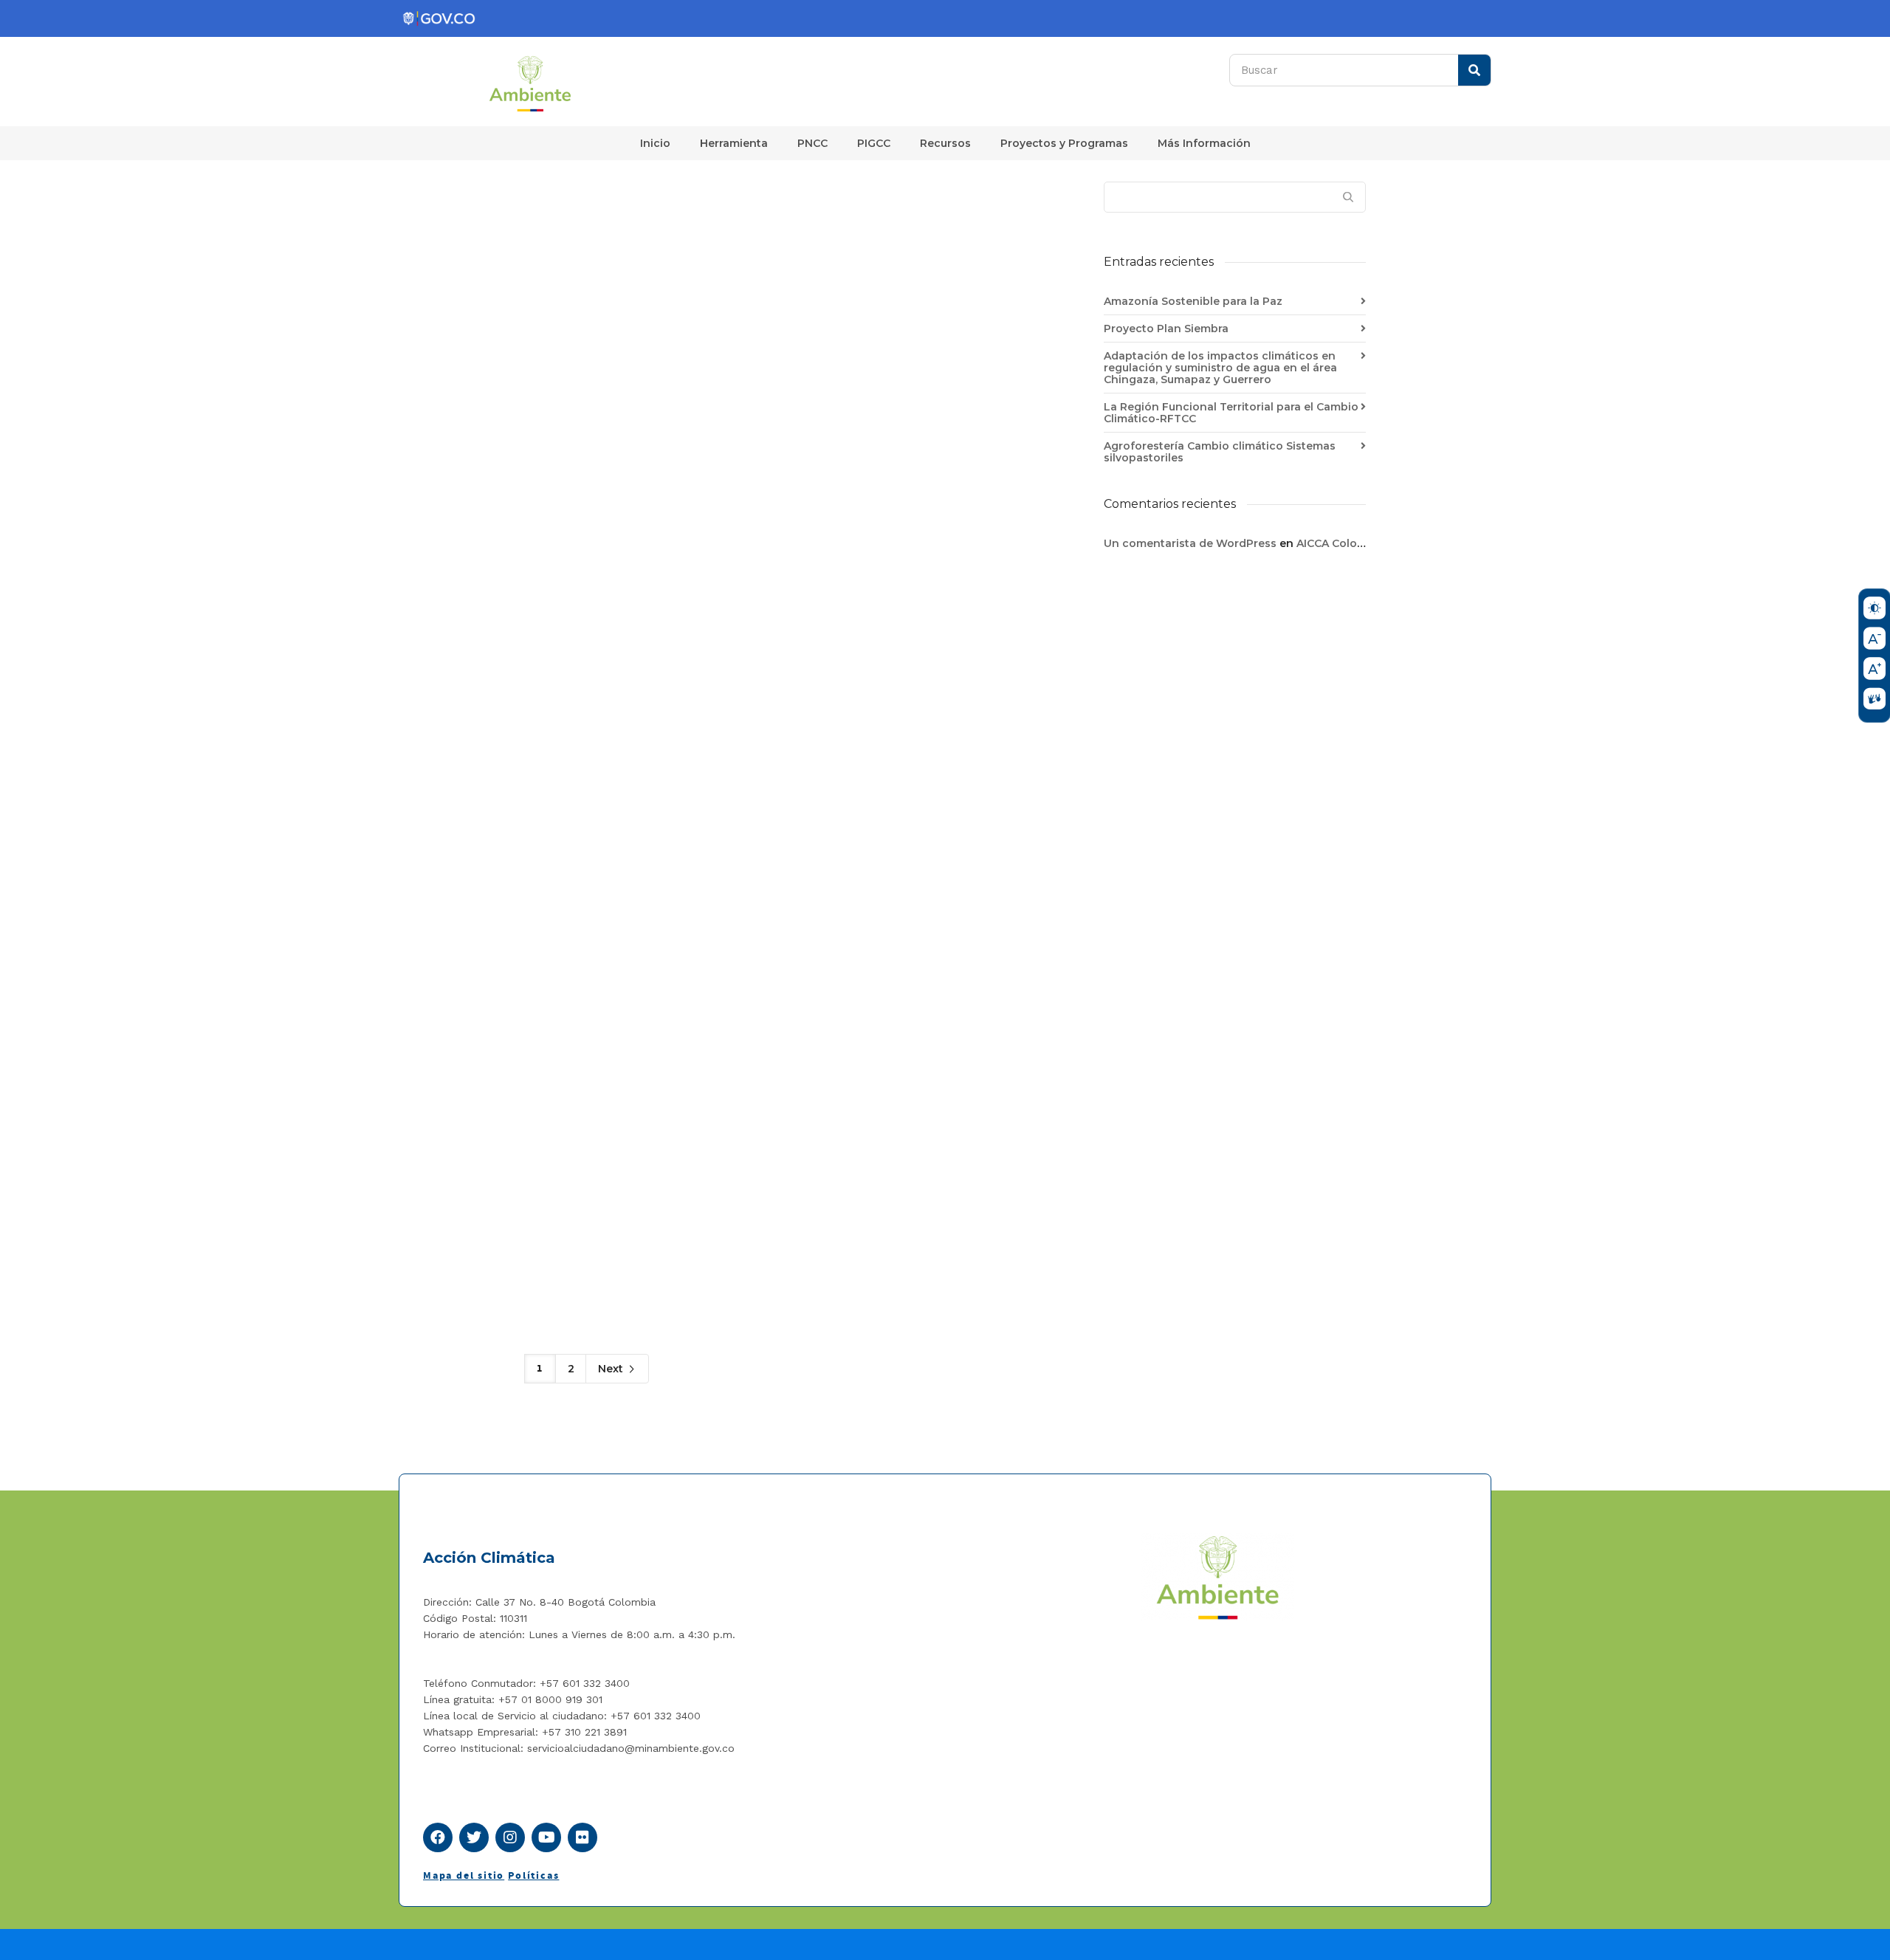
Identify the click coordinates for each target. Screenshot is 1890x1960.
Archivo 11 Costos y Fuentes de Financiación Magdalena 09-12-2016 (984, 246)
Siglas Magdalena (598, 211)
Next (612, 1369)
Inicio (655, 143)
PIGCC (874, 143)
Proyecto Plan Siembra (1166, 329)
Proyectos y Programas (1064, 143)
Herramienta (734, 143)
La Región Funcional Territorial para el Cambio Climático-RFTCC (1231, 413)
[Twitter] (474, 1837)
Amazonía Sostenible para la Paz (1193, 301)
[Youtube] (546, 1837)
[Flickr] (583, 1837)
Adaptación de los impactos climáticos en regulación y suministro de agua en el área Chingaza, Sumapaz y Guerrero (1220, 368)
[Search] (1474, 70)
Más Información (1204, 143)
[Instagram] (510, 1837)
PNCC (812, 143)
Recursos (945, 143)
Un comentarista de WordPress (1190, 543)
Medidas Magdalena (797, 211)
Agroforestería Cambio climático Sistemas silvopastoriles (1220, 452)
